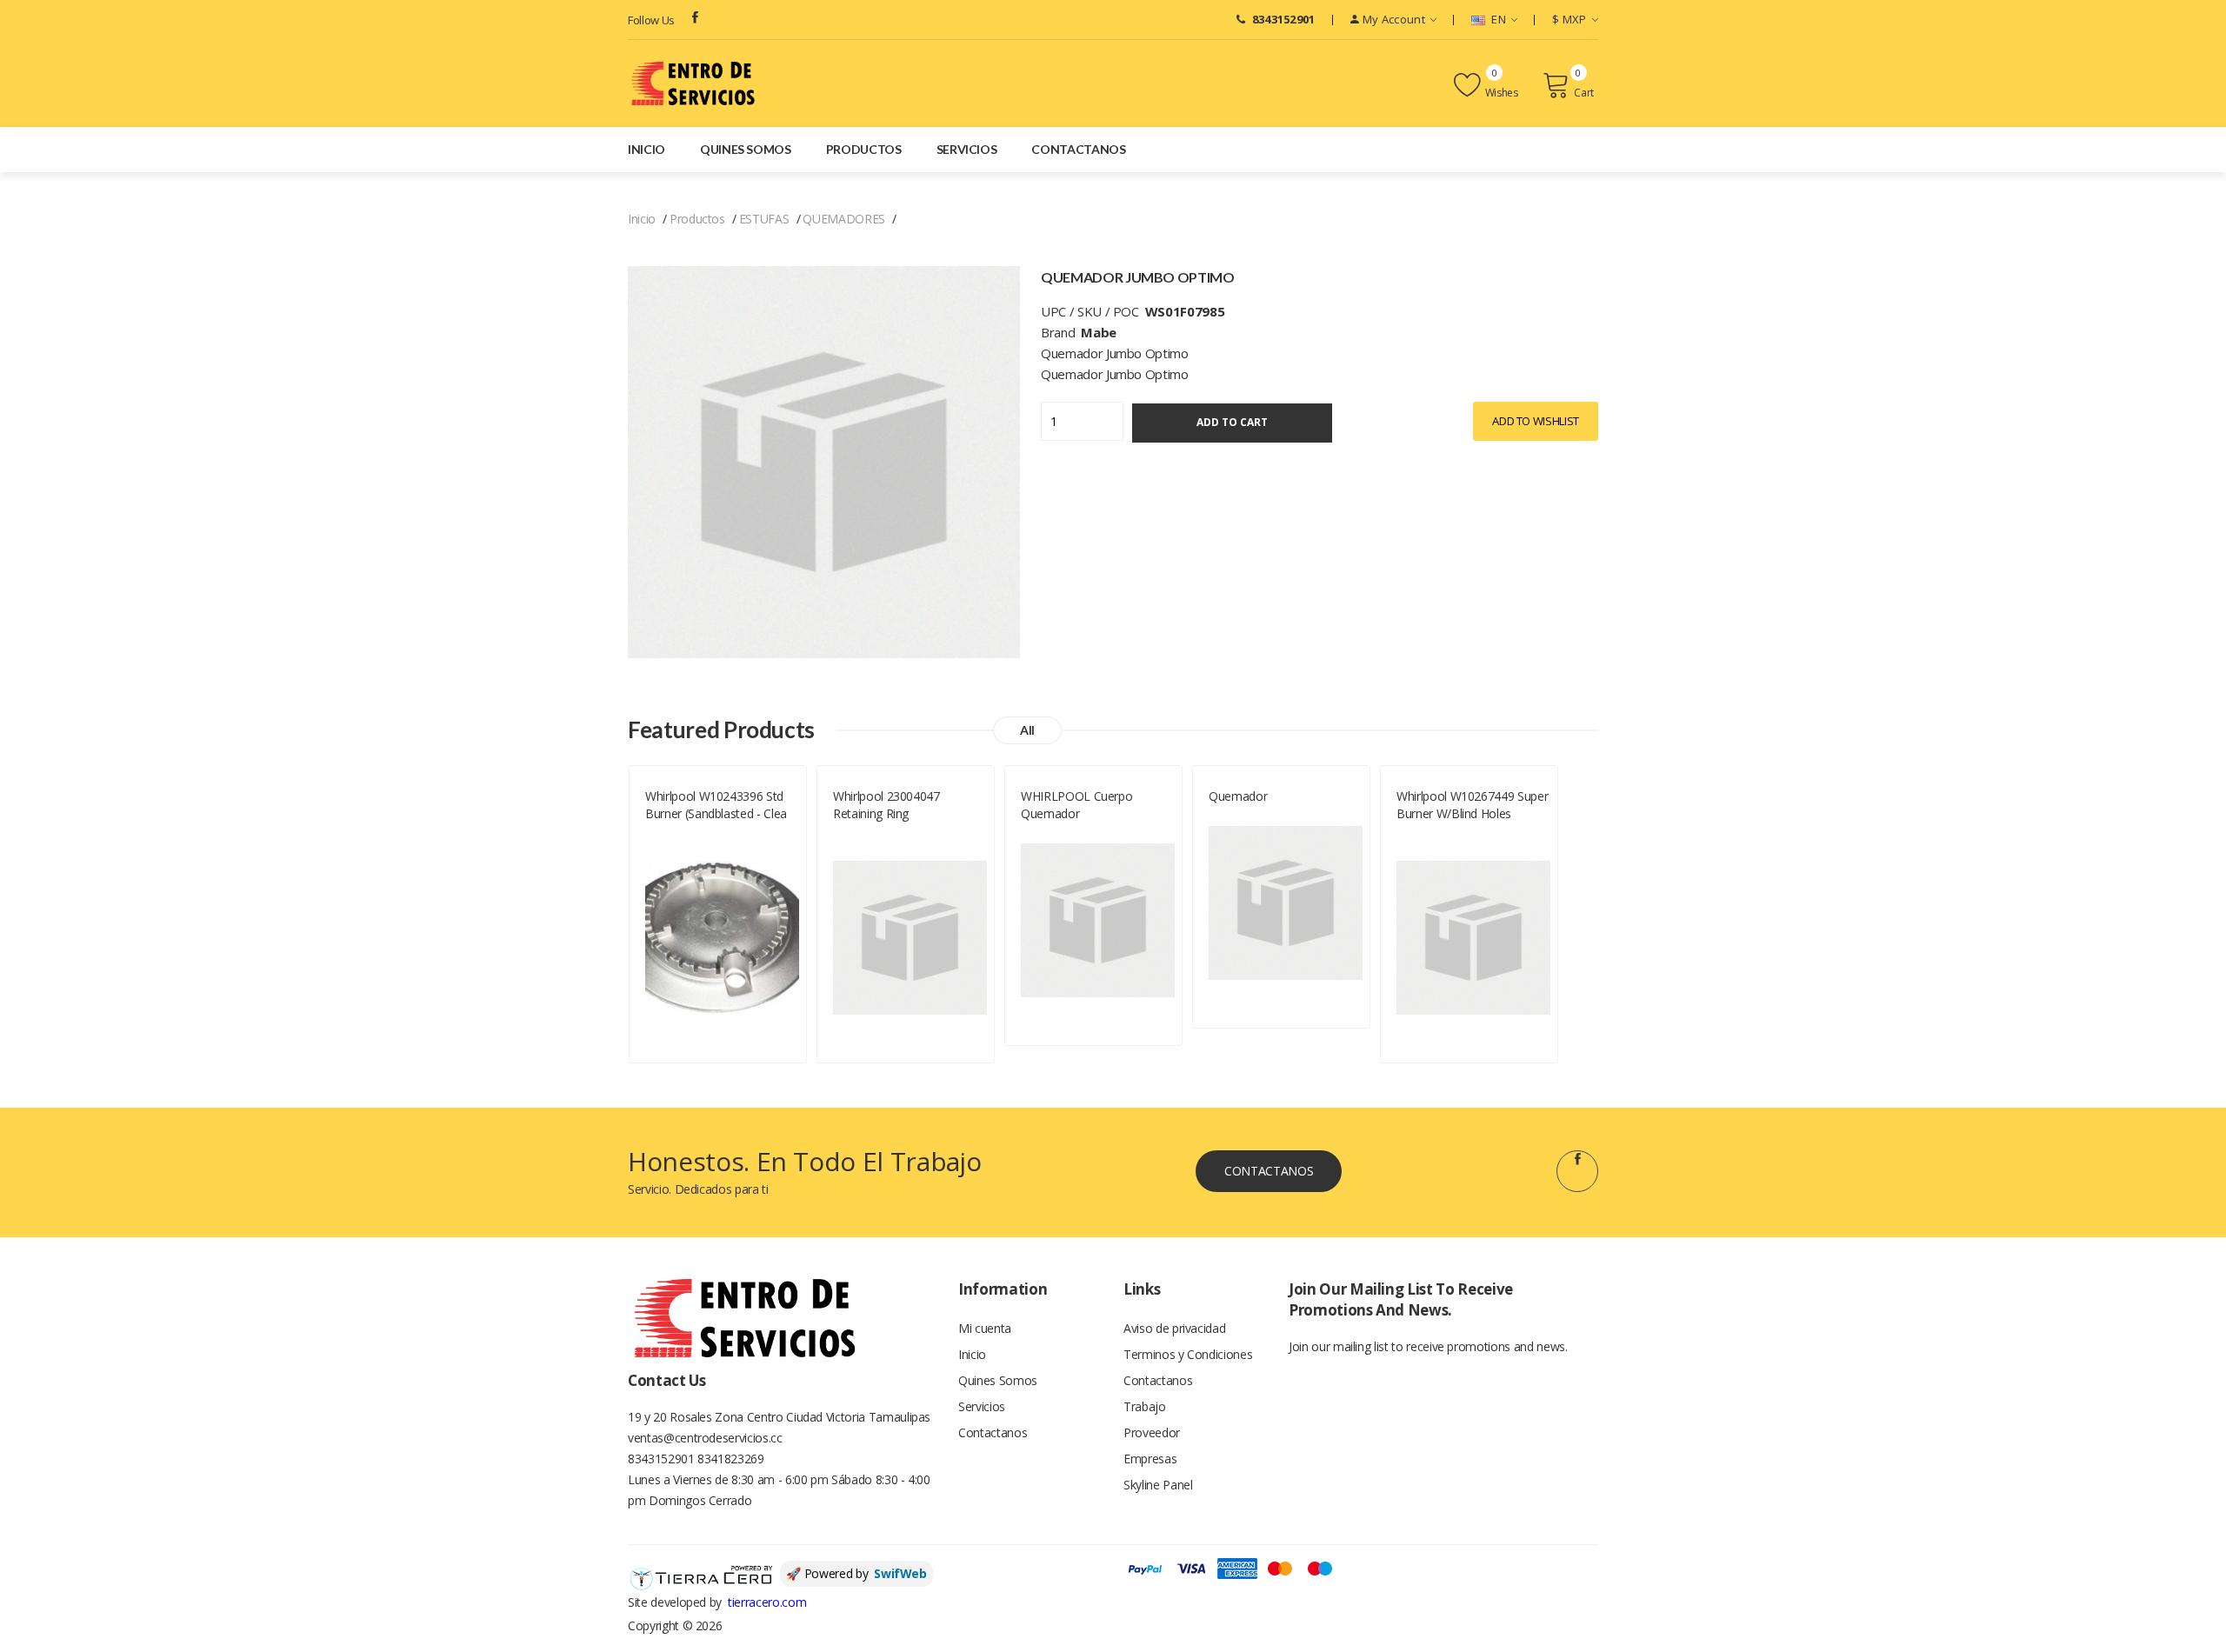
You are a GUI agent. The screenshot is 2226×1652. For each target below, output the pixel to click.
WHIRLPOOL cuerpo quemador (1076, 805)
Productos (864, 149)
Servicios (967, 149)
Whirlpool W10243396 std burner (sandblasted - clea (716, 805)
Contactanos (1078, 149)
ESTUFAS (764, 219)
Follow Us (651, 20)
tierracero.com (767, 1602)
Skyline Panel (1158, 1485)
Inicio (646, 149)
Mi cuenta (985, 1328)
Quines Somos (746, 149)
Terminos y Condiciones (1188, 1354)
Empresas (1150, 1459)
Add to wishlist (1536, 421)
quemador (1238, 796)
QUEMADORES (844, 219)
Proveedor (1152, 1432)
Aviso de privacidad (1174, 1328)
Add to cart (1232, 422)
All (1027, 730)
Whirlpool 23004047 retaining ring (886, 805)
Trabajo (1145, 1406)
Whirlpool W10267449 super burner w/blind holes (1472, 805)
